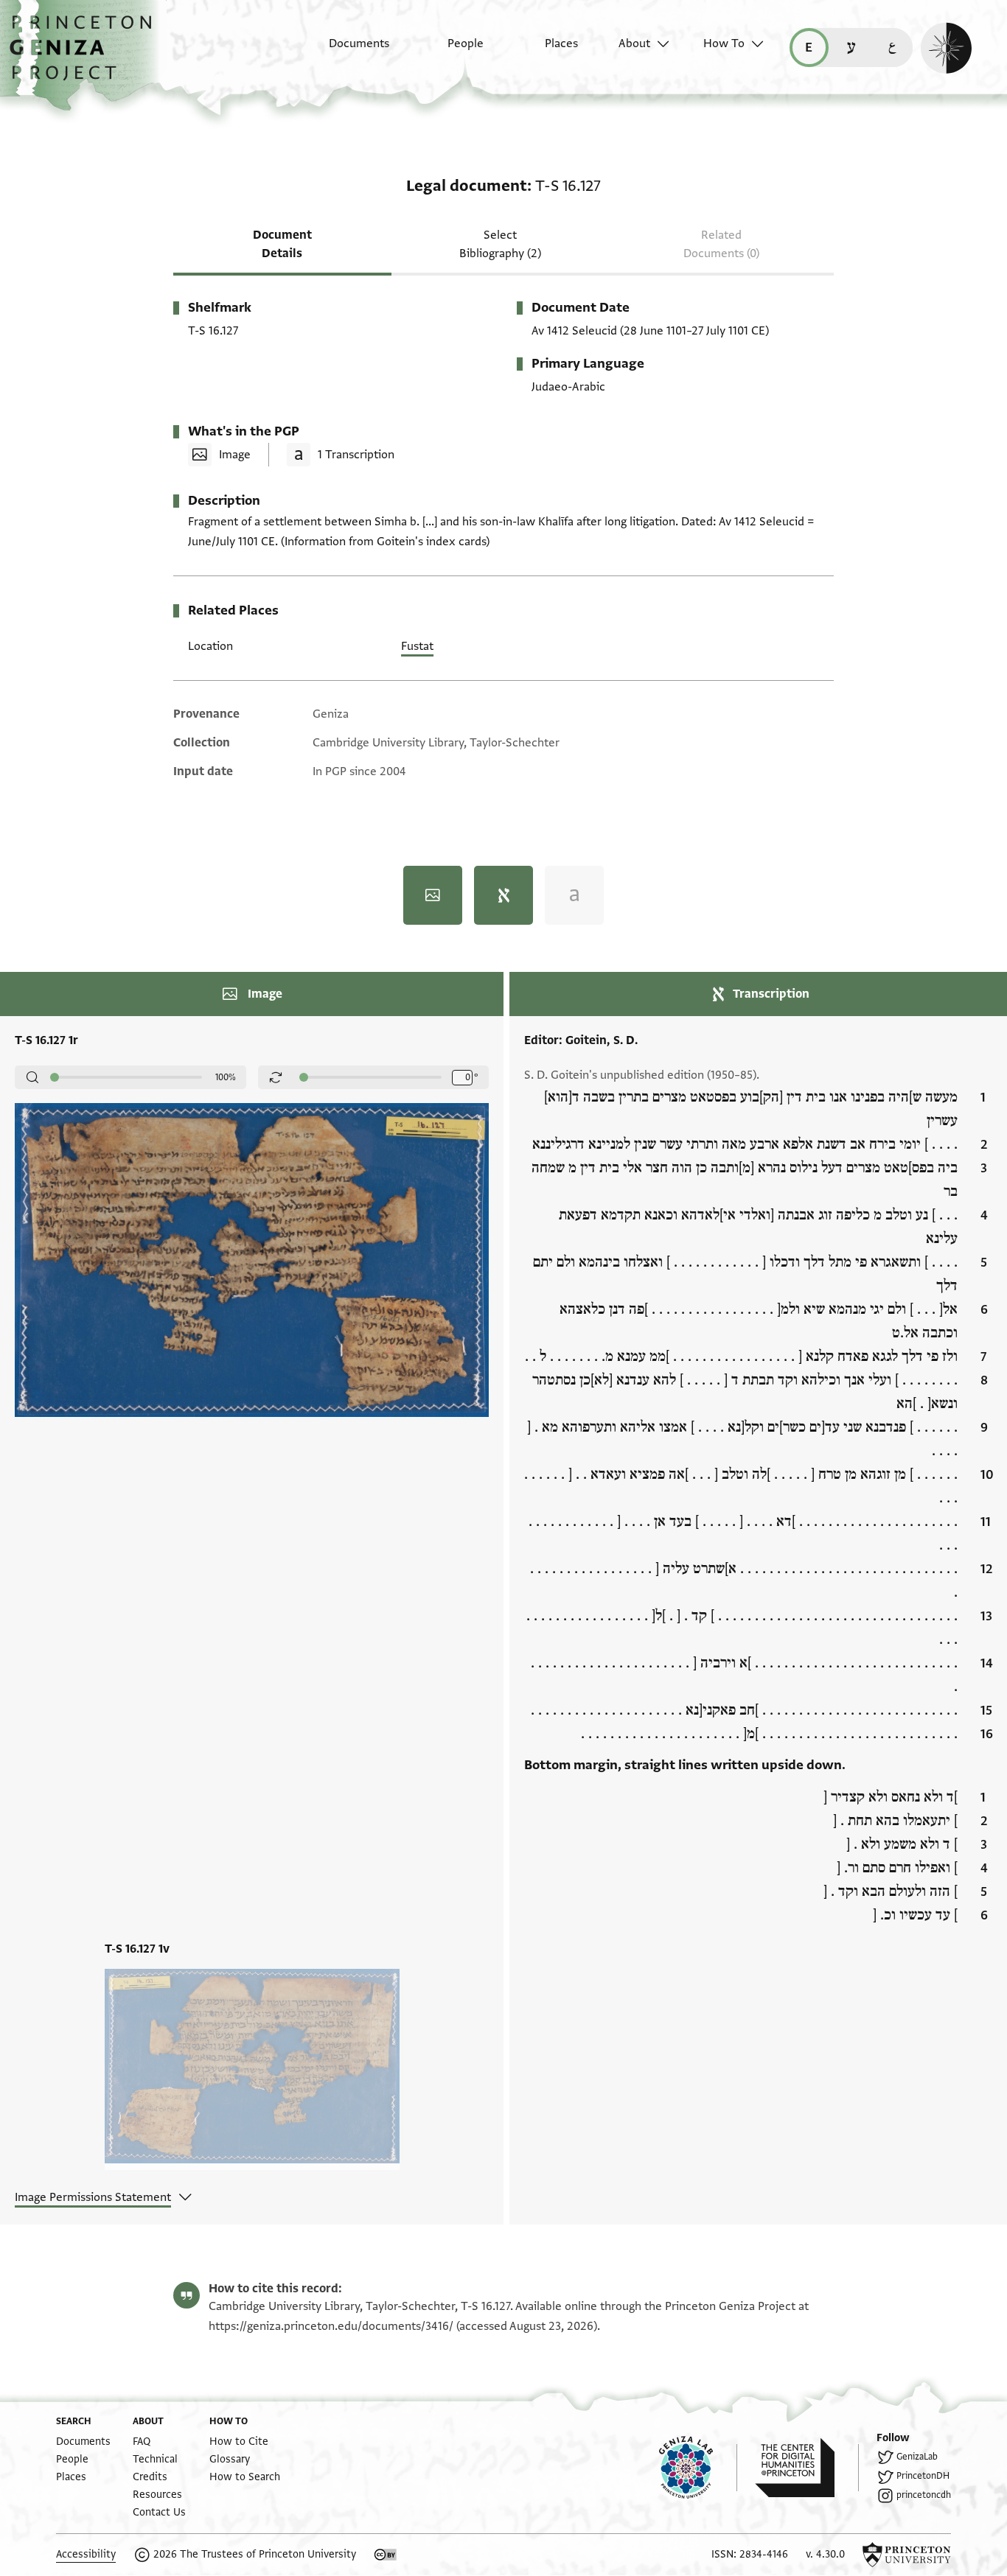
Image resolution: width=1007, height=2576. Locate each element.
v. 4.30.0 (825, 2554)
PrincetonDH (923, 2476)
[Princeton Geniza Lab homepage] (698, 2468)
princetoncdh (924, 2495)
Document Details (282, 244)
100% (226, 1077)
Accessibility (86, 2554)
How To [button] (724, 43)
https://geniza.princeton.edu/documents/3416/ (331, 2326)
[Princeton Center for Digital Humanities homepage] (807, 2468)
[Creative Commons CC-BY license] (386, 2555)
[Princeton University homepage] (907, 2555)
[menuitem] (346, 51)
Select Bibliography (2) (500, 244)
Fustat (417, 646)
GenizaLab (917, 2457)
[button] (86, 55)
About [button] (634, 43)
